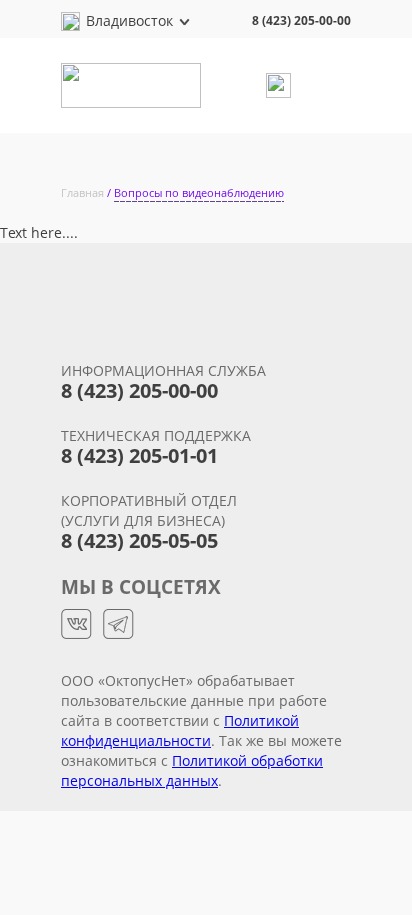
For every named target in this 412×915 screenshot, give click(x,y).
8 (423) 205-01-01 (139, 455)
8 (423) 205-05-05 (139, 540)
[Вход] (281, 85)
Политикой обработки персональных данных (192, 770)
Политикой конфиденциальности (180, 730)
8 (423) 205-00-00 (301, 20)
